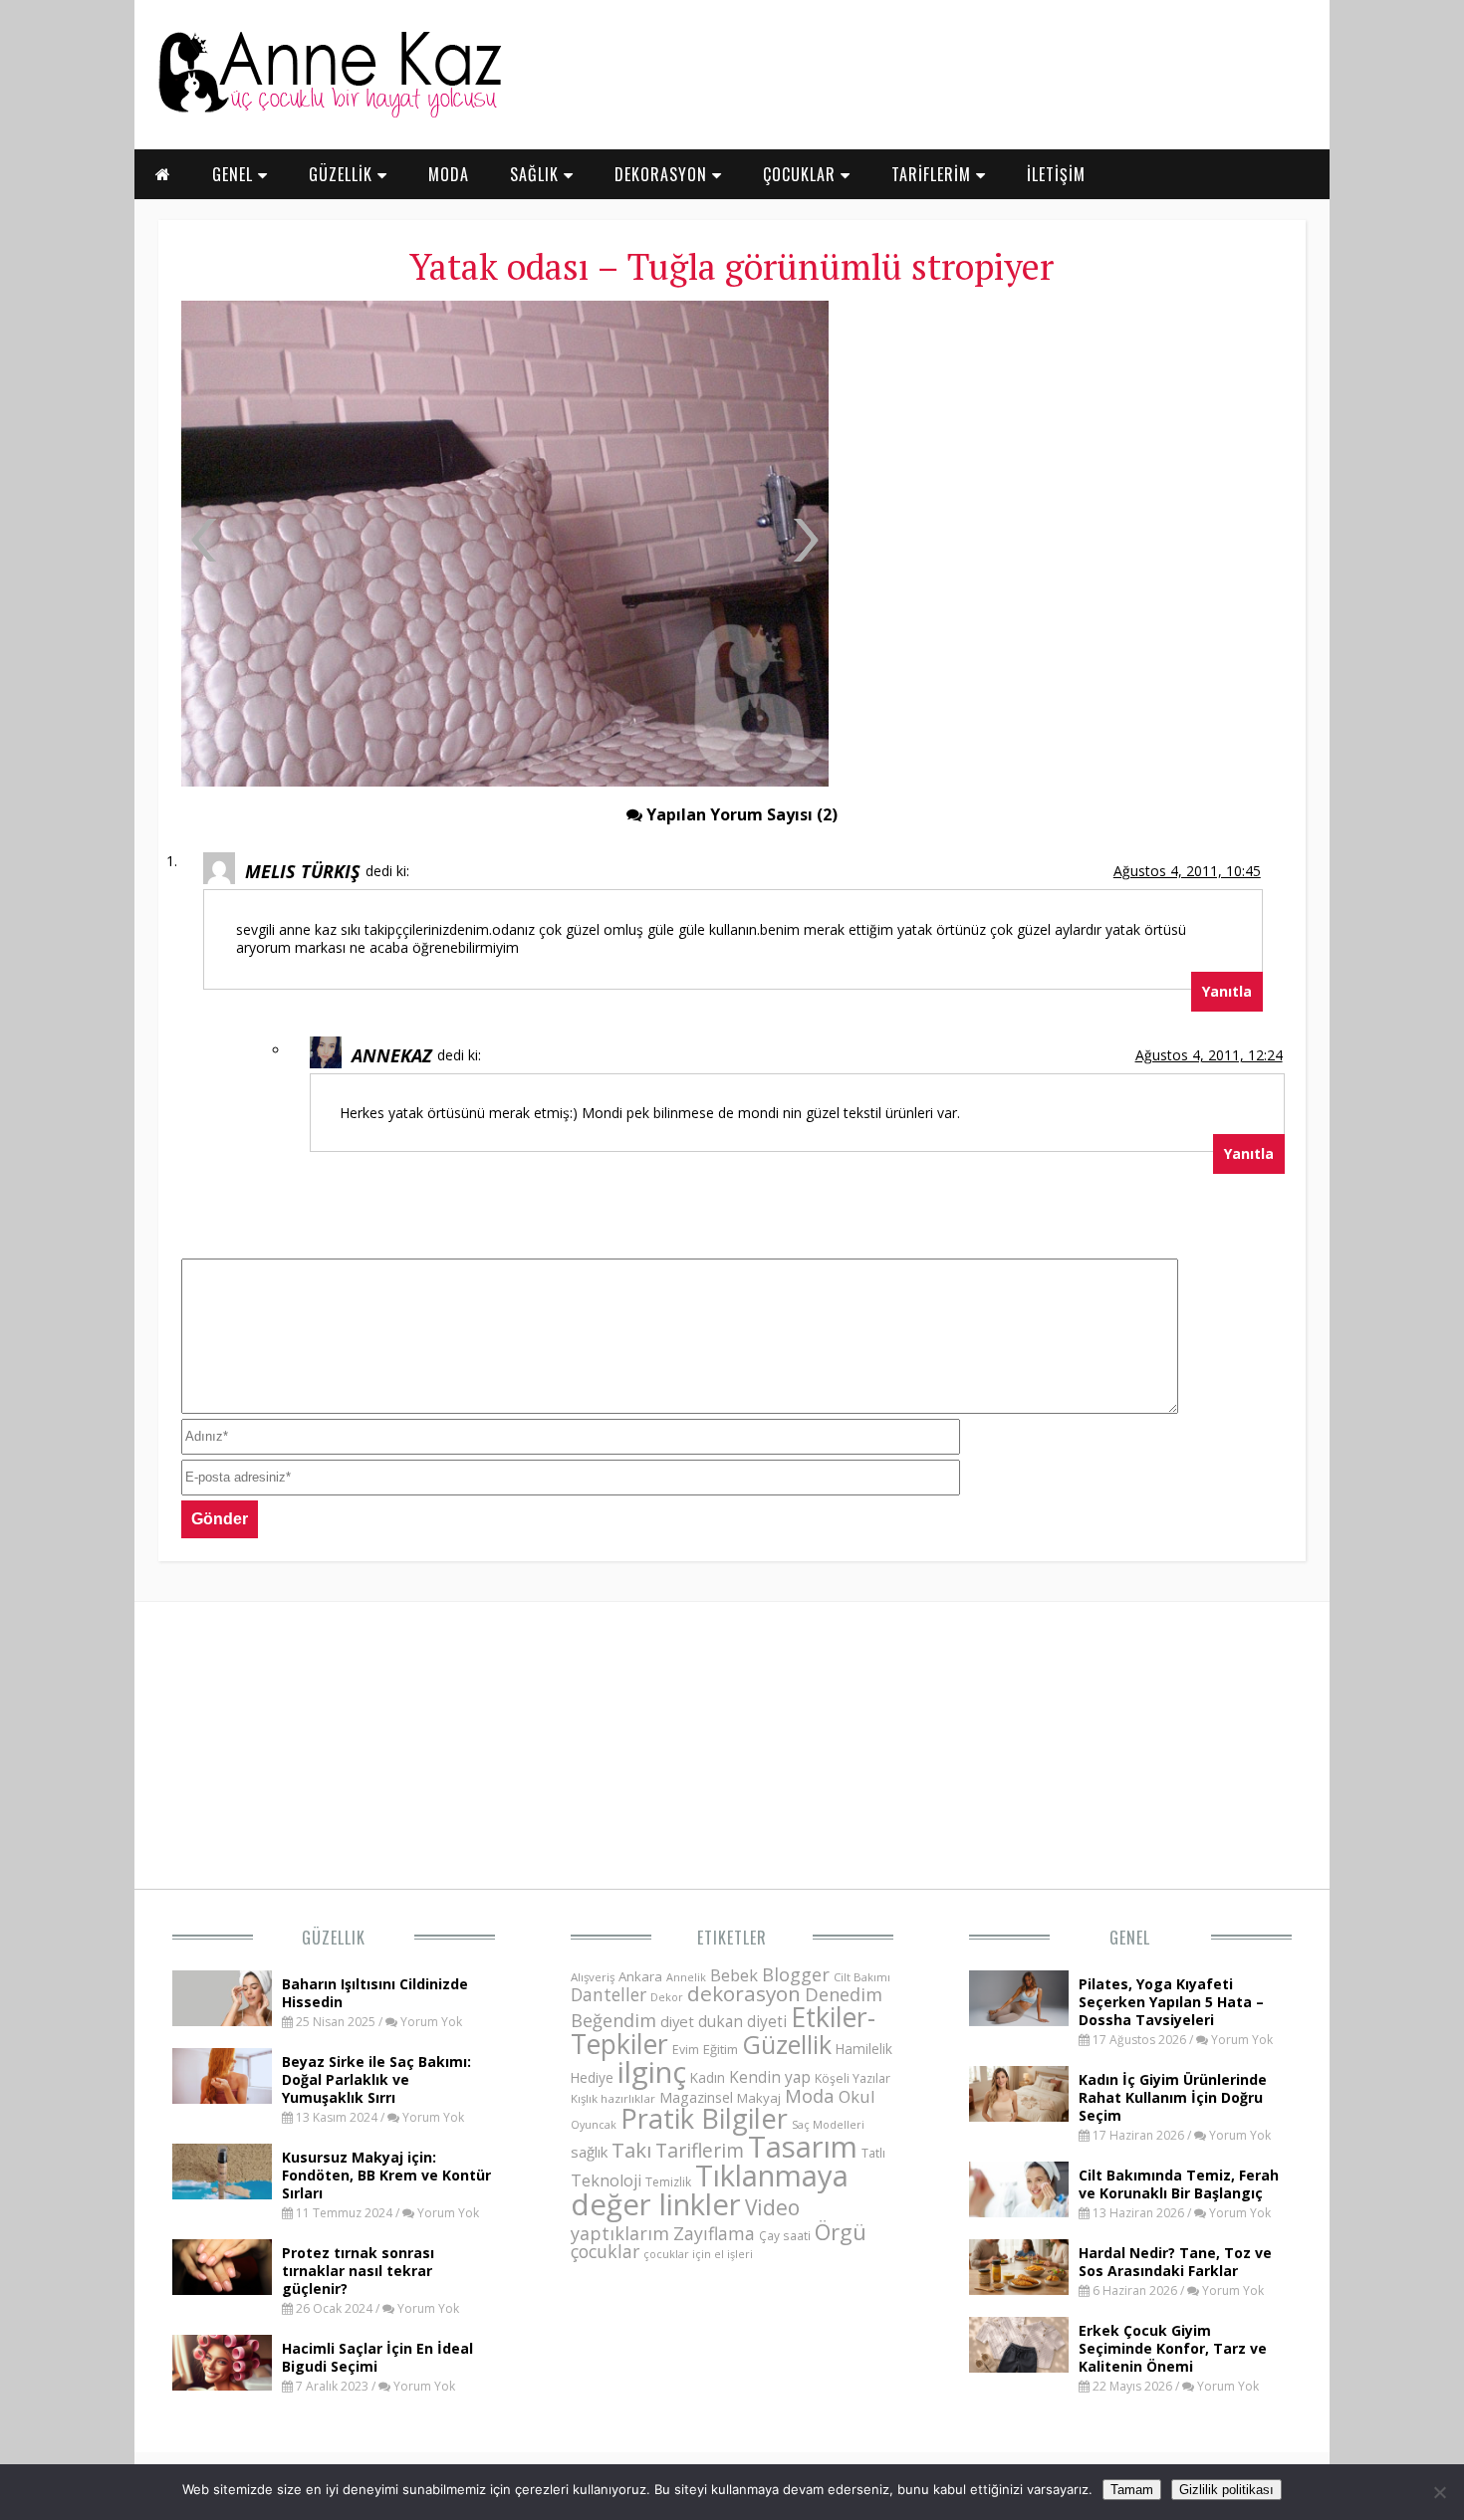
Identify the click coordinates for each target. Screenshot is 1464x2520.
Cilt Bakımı (862, 1977)
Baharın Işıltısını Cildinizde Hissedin (375, 1993)
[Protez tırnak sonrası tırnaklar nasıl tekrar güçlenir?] (222, 2289)
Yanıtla (1227, 991)
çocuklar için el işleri (698, 2254)
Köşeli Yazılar (853, 2078)
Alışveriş (593, 1977)
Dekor (667, 1997)
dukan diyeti (742, 2021)
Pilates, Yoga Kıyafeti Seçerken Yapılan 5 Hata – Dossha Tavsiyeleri (1171, 2002)
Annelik (686, 1977)
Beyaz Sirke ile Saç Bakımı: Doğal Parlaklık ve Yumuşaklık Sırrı (376, 2079)
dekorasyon (744, 1993)
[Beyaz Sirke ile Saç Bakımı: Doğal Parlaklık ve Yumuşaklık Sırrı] (222, 2098)
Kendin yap (770, 2077)
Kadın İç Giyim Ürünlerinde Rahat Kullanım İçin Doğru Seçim (1173, 2097)
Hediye (592, 2077)
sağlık (589, 2152)
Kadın (708, 2077)
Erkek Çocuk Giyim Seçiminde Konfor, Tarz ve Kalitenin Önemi (1173, 2348)
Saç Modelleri (828, 2124)
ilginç (652, 2072)
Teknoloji (606, 2180)
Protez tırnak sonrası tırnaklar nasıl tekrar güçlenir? (358, 2271)
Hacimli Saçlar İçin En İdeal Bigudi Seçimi (377, 2357)
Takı (631, 2150)
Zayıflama (714, 2233)
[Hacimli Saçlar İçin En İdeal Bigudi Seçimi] (222, 2385)
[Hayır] (1439, 2492)
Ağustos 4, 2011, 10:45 (1187, 871)
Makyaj (759, 2098)
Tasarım (803, 2147)
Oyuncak (594, 2125)
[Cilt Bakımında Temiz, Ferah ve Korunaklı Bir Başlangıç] (1019, 2211)
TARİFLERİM (934, 174)
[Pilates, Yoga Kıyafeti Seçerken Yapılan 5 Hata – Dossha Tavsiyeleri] (1019, 2020)
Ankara (640, 1976)
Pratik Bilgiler (704, 2118)
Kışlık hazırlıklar (613, 2098)
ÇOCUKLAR (802, 174)
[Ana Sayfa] (329, 114)
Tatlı (873, 2153)
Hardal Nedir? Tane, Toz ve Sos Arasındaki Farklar (1175, 2262)
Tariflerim (700, 2150)
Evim (686, 2050)
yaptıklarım (620, 2233)
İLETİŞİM (1056, 174)
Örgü (841, 2231)
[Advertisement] (1065, 448)
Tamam (1132, 2490)
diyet (677, 2021)
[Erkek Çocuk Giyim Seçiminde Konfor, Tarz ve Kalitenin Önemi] (1019, 2367)
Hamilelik (864, 2049)
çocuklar (605, 2251)
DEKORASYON (663, 174)
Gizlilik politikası (1226, 2490)
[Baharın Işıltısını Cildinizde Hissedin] (222, 2020)
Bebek (734, 1975)
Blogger (796, 1974)
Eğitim (721, 2049)
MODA (449, 174)
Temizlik (668, 2182)
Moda (810, 2095)
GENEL (235, 174)
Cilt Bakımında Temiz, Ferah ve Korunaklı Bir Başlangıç (1179, 2184)
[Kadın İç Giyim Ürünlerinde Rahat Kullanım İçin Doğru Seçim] (1019, 2116)
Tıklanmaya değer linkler (710, 2190)
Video (772, 2207)
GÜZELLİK (343, 174)
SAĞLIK (537, 174)
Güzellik (334, 1938)
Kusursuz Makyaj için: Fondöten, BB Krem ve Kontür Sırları (386, 2175)
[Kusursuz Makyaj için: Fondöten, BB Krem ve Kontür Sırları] (222, 2193)
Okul (857, 2096)
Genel (1130, 1938)
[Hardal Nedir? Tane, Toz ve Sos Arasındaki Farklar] (1019, 2289)
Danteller (609, 1994)
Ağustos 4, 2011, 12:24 (1209, 1055)
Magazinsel (696, 2097)
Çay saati (785, 2235)
